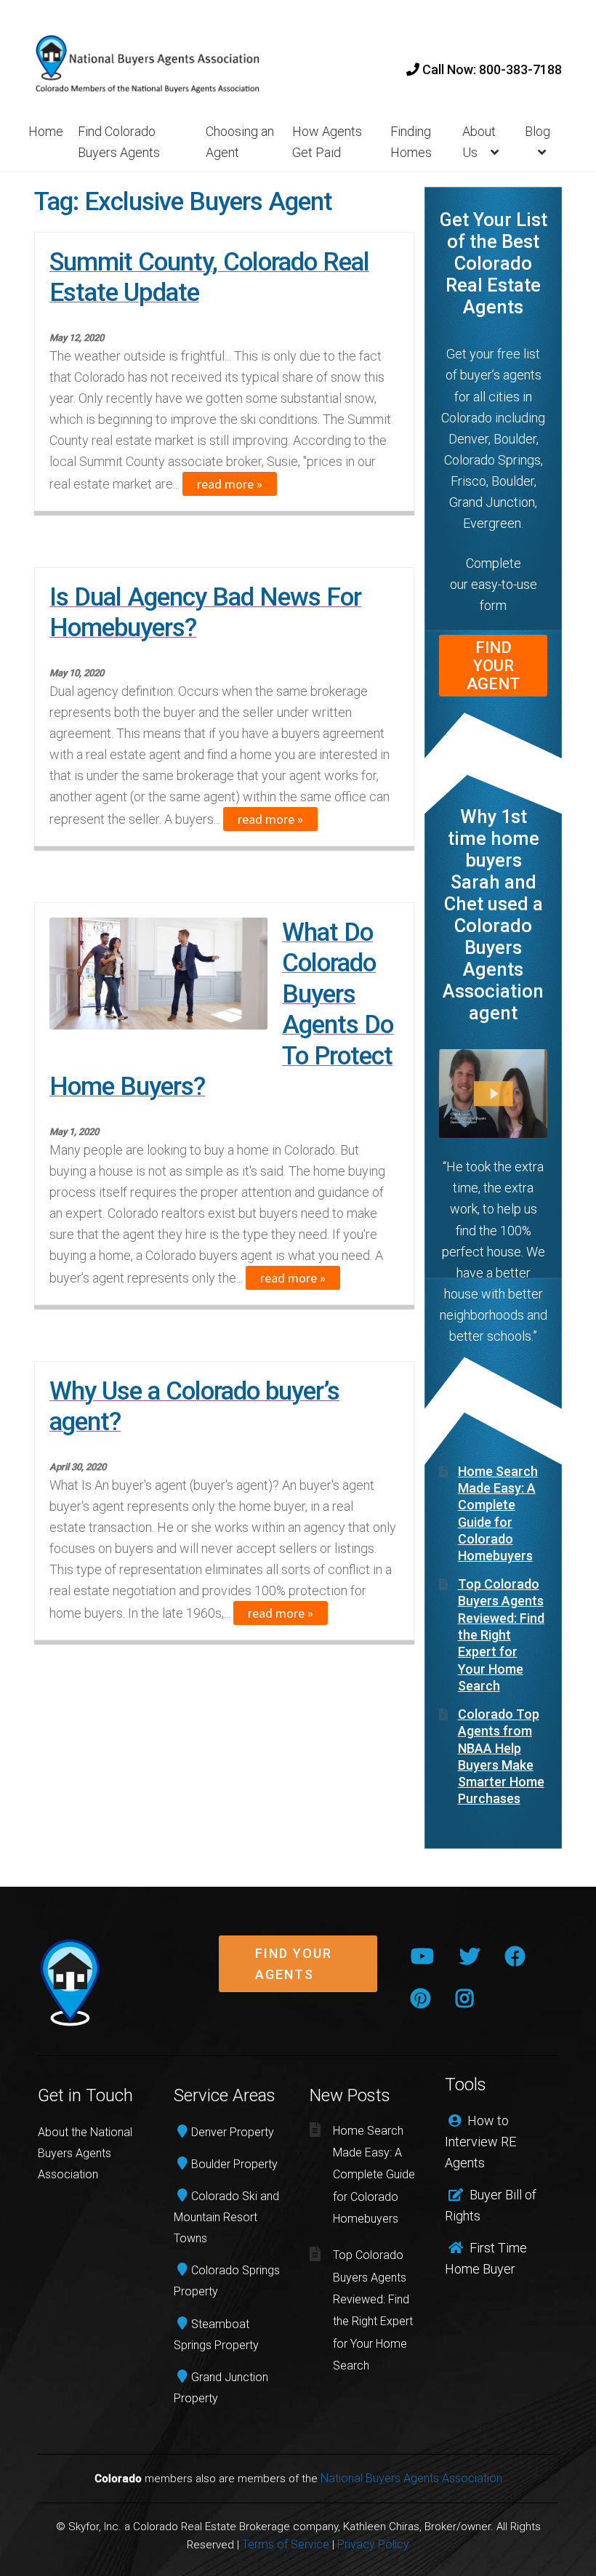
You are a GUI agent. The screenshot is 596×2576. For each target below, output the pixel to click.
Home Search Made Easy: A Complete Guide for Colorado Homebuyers (374, 2175)
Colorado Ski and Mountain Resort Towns (226, 2217)
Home (46, 131)
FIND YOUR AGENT (493, 666)
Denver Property (233, 2132)
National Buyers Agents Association (411, 2478)
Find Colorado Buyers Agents (119, 142)
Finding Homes (411, 142)
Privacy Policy (373, 2544)
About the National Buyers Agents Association (85, 2153)
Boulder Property (234, 2164)
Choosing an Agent (240, 142)
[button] (298, 1975)
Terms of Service (286, 2544)
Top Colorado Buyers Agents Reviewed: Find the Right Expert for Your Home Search (501, 1635)
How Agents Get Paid (327, 142)
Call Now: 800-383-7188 (491, 69)
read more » (230, 484)
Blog (537, 131)
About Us (479, 142)
